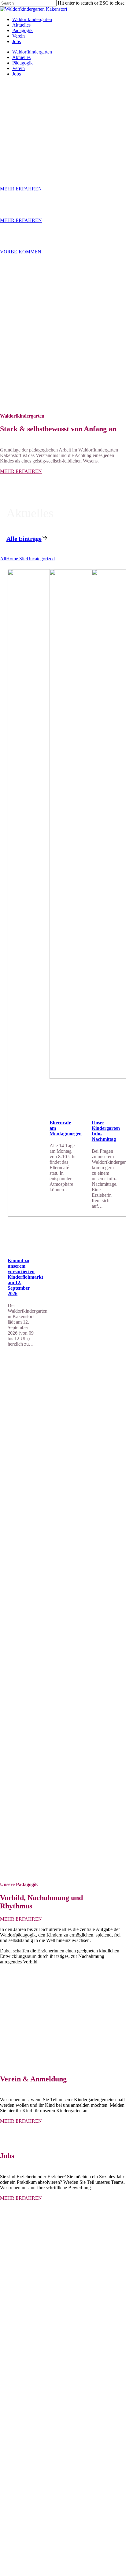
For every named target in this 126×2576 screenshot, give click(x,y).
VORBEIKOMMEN (21, 252)
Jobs (17, 74)
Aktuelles (21, 57)
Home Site (16, 559)
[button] (21, 471)
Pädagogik (22, 63)
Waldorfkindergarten (32, 52)
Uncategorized (41, 559)
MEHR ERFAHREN (21, 189)
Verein (19, 68)
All (3, 559)
